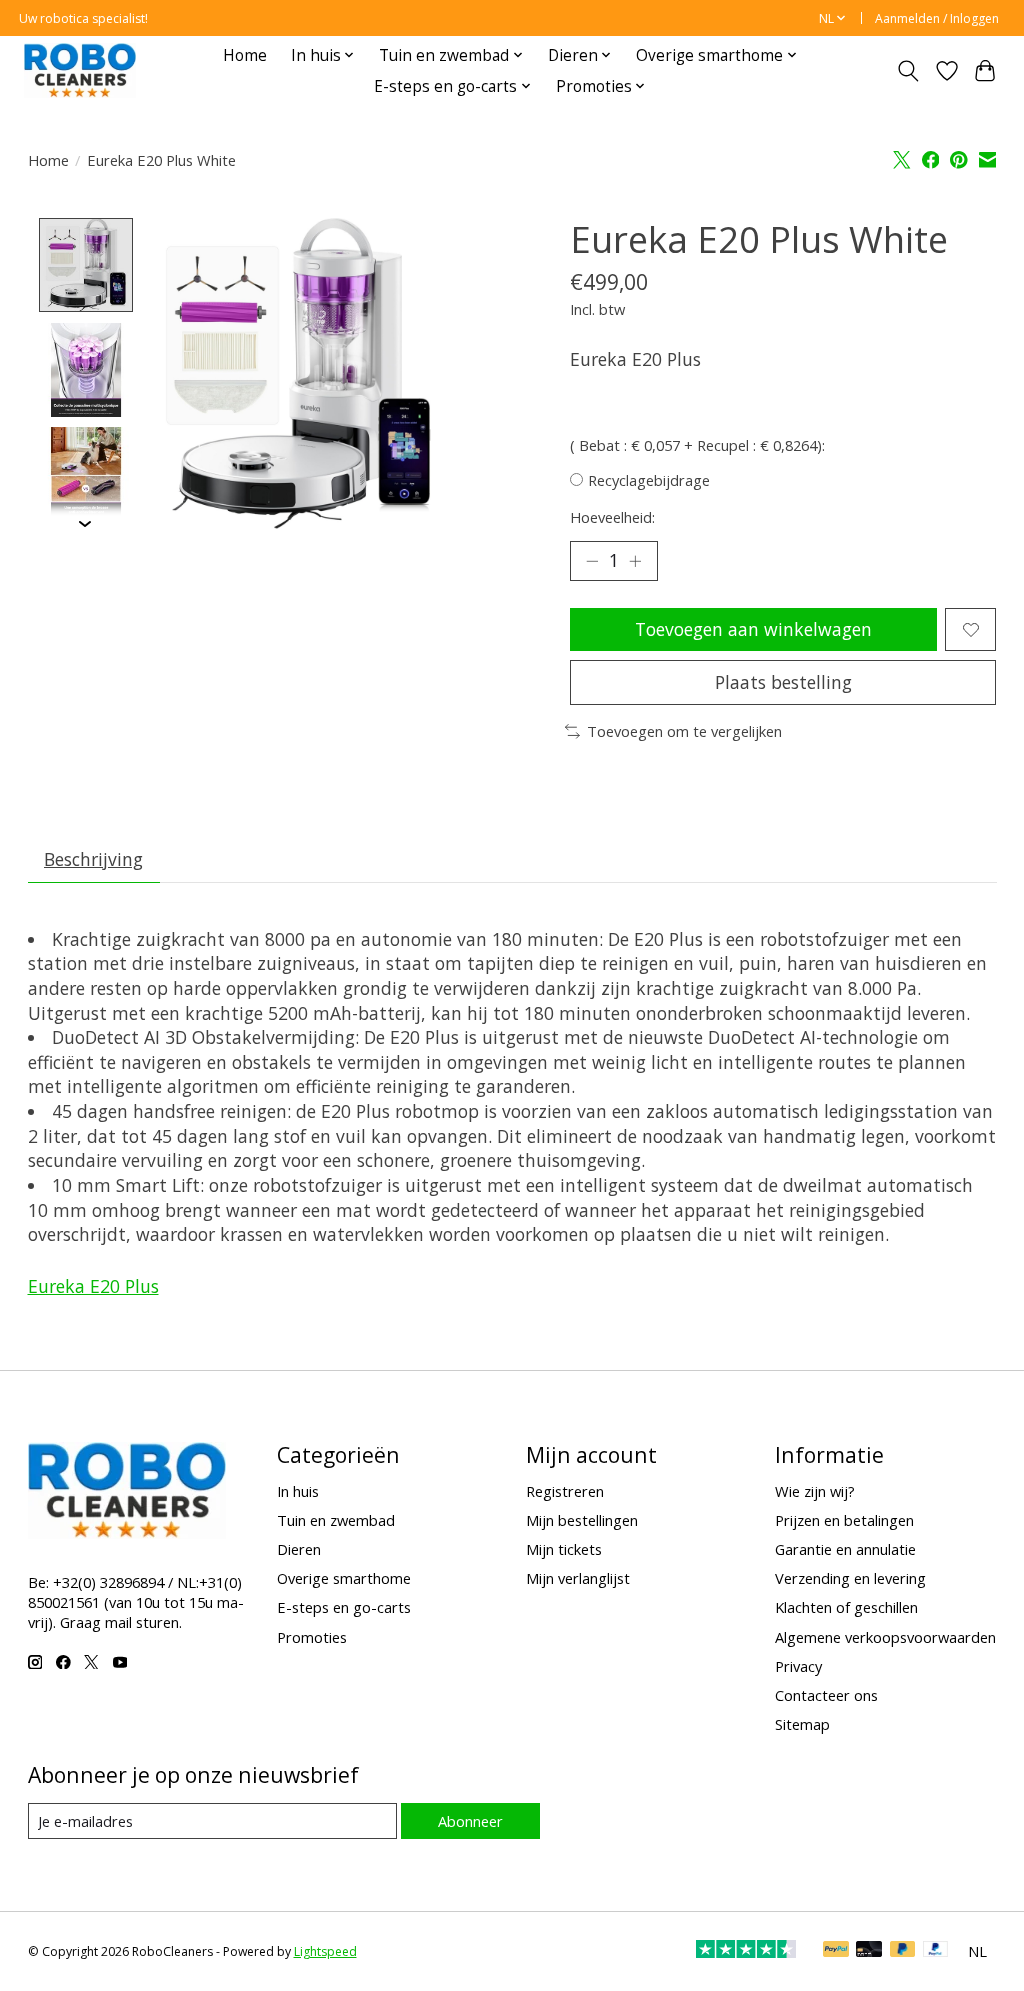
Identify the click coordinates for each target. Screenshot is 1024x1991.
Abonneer (470, 1821)
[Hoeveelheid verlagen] (592, 561)
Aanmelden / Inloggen (937, 18)
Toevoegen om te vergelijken (684, 731)
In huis (298, 1491)
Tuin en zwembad (336, 1520)
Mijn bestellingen (582, 1520)
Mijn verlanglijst (578, 1578)
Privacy (798, 1666)
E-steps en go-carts (344, 1607)
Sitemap (802, 1724)
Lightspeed (325, 1951)
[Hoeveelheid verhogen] (635, 561)
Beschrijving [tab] (93, 859)
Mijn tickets (564, 1549)
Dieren (299, 1549)
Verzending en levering (850, 1578)
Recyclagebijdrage (649, 480)
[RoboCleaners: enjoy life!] (80, 70)
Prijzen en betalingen (844, 1520)
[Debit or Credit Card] (869, 1951)
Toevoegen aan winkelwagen (753, 629)
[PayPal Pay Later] (903, 1951)
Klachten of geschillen (846, 1607)
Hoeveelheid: (612, 517)
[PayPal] (836, 1951)
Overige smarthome (344, 1578)
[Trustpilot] (746, 1951)
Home (245, 55)
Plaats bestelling (783, 682)
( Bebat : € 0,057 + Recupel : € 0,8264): (697, 445)
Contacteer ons (826, 1695)
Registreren (565, 1491)
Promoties (312, 1637)
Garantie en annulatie (845, 1549)
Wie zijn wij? (815, 1491)
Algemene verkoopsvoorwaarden (885, 1637)
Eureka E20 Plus (93, 1286)
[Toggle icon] (907, 71)
